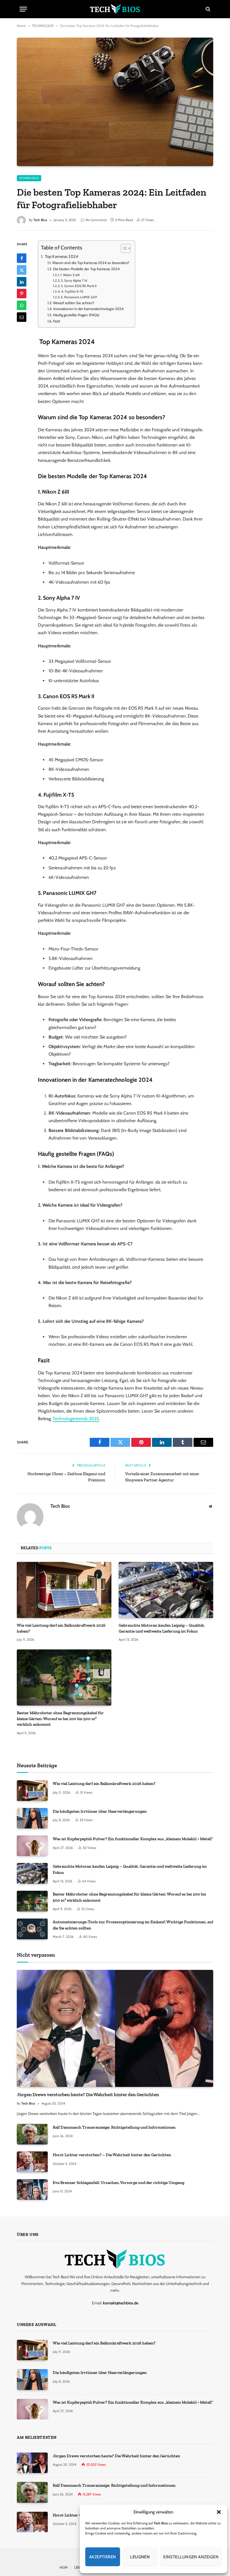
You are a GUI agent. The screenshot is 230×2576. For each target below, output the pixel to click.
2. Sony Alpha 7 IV (74, 281)
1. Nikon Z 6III (70, 275)
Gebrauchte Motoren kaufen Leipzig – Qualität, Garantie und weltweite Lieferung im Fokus (162, 1628)
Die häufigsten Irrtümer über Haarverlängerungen (100, 1811)
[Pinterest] (22, 294)
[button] (219, 2512)
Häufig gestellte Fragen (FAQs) (76, 315)
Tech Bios (40, 220)
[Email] (22, 317)
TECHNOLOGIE (43, 26)
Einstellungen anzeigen (191, 2557)
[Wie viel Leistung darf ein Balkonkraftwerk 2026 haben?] (64, 1590)
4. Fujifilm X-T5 (72, 292)
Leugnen (140, 2557)
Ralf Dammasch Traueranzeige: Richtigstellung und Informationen (114, 2127)
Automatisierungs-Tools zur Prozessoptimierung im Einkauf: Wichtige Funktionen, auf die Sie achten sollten (133, 1925)
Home (21, 26)
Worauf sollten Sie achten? (74, 303)
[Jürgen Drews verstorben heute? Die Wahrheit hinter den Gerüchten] (115, 2028)
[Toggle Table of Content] (123, 248)
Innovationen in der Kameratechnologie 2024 (88, 309)
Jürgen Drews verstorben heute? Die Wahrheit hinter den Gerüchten (88, 2094)
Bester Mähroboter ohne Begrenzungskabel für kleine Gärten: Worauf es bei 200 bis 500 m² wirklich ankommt (60, 1719)
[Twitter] (22, 270)
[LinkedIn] (22, 282)
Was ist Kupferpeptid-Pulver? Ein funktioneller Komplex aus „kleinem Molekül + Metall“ (133, 1839)
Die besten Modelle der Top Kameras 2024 (86, 269)
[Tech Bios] (115, 9)
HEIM (64, 2567)
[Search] (207, 9)
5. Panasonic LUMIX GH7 (79, 297)
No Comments (96, 220)
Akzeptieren (103, 2557)
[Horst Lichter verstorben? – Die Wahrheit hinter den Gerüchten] (32, 2162)
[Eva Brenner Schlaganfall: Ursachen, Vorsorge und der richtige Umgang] (32, 2189)
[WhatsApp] (22, 305)
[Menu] (23, 9)
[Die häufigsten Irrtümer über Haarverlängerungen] (32, 1818)
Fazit (57, 321)
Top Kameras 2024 (61, 256)
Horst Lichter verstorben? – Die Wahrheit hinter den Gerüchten (112, 2155)
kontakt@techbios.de (121, 2303)
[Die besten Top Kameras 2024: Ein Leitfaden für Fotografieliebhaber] (115, 102)
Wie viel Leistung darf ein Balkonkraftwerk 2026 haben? (61, 1628)
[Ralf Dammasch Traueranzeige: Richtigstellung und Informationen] (32, 2134)
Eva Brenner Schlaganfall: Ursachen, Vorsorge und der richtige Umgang (119, 2183)
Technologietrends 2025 (76, 1419)
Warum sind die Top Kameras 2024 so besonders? (91, 263)
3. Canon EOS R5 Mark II (79, 286)
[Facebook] (22, 258)
